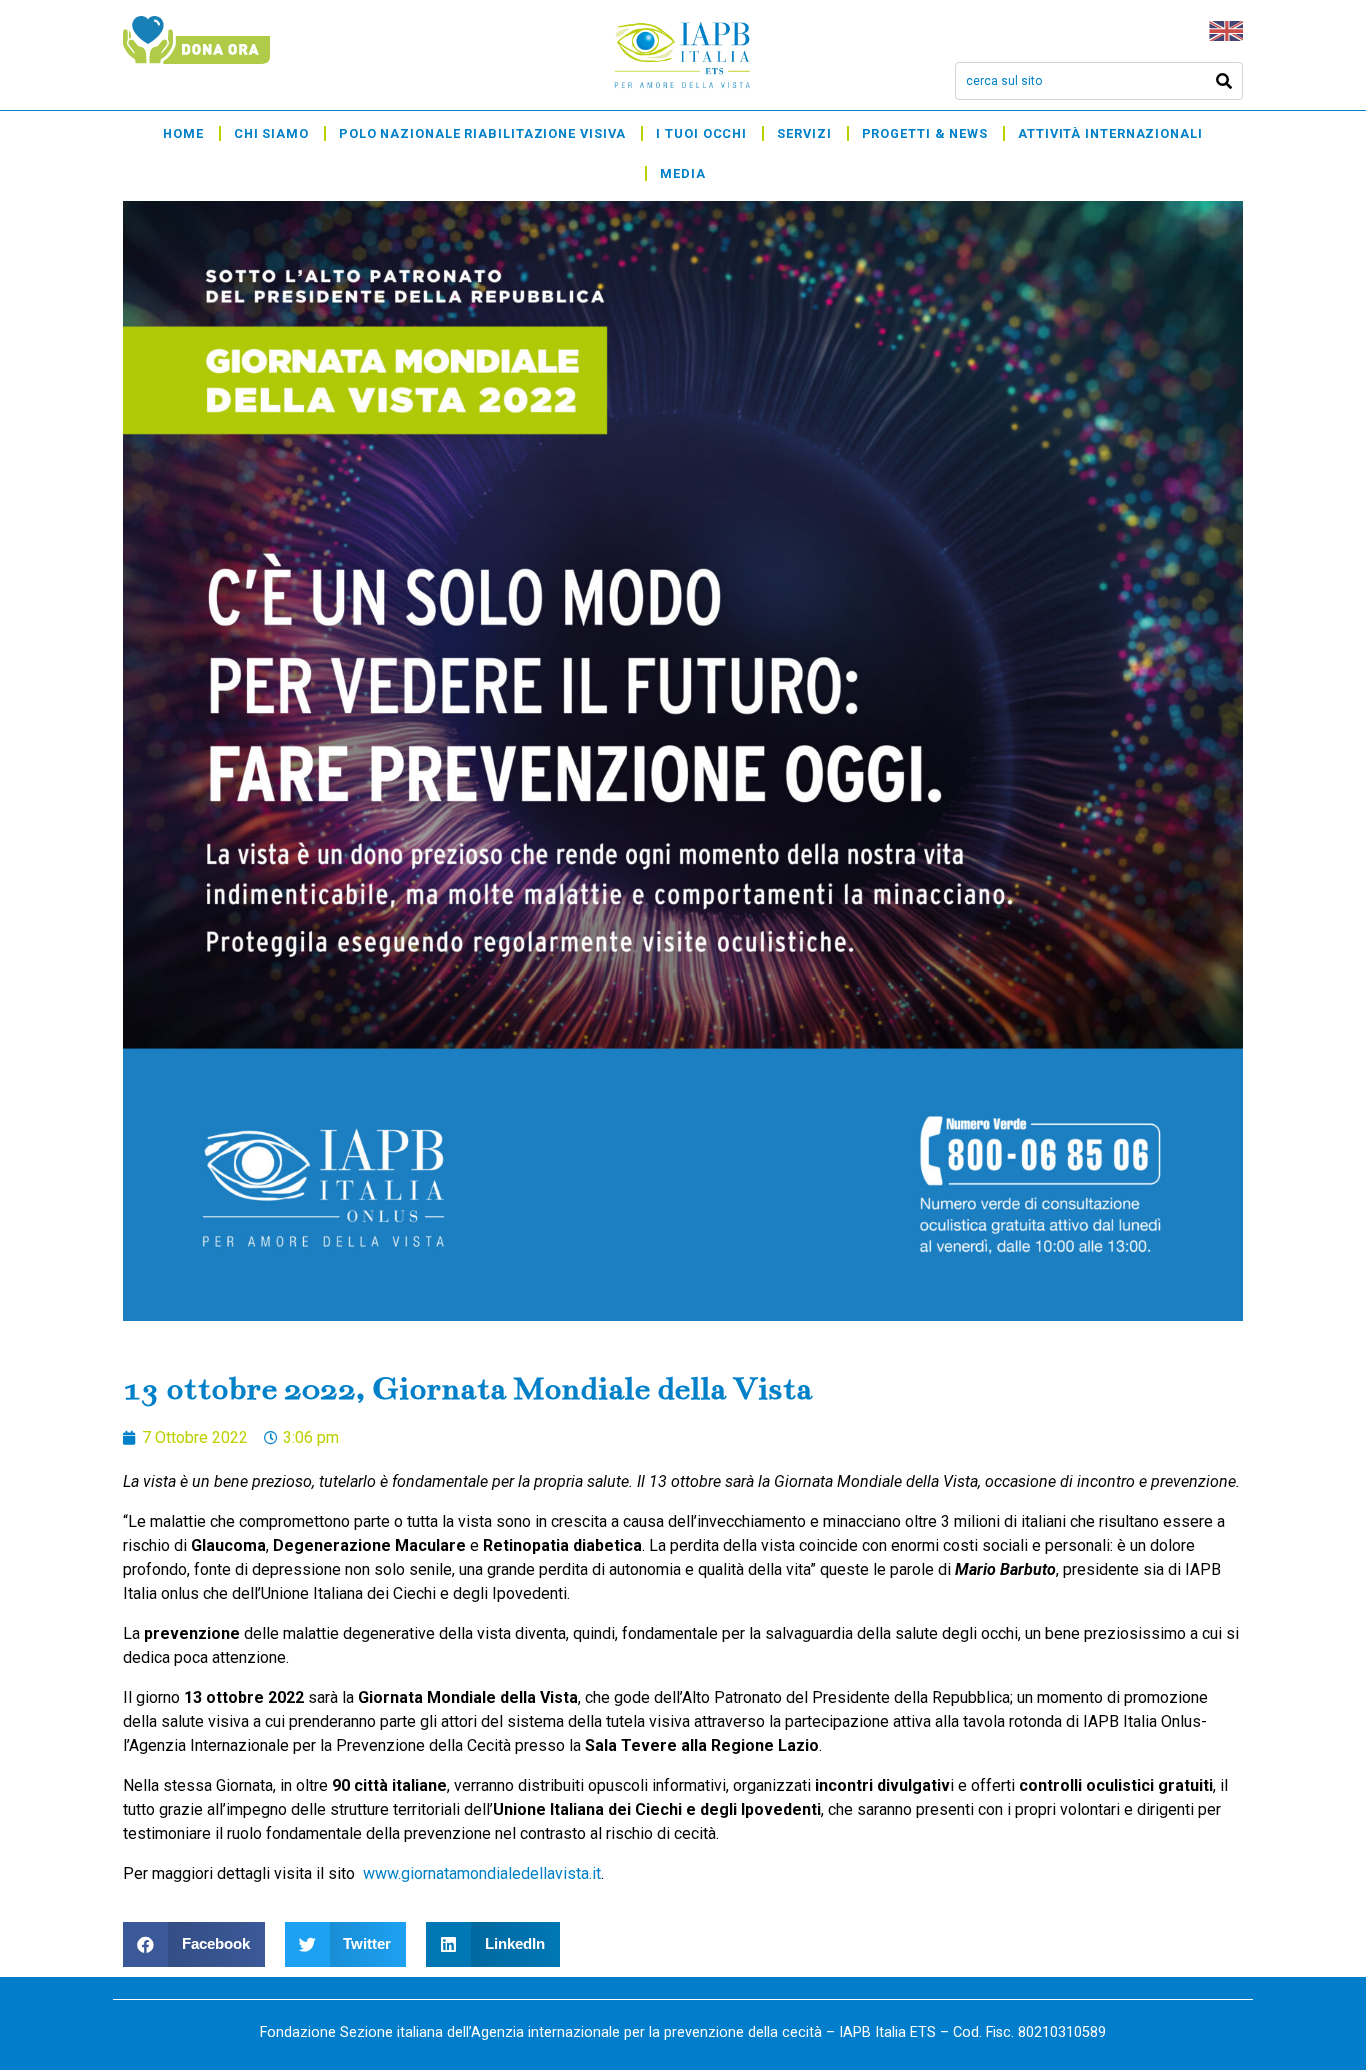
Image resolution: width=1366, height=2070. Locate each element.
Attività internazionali (1110, 133)
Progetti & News (925, 133)
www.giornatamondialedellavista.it (482, 1873)
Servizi (804, 133)
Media (683, 173)
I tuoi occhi (701, 133)
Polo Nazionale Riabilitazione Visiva (482, 133)
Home (183, 133)
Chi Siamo (271, 133)
